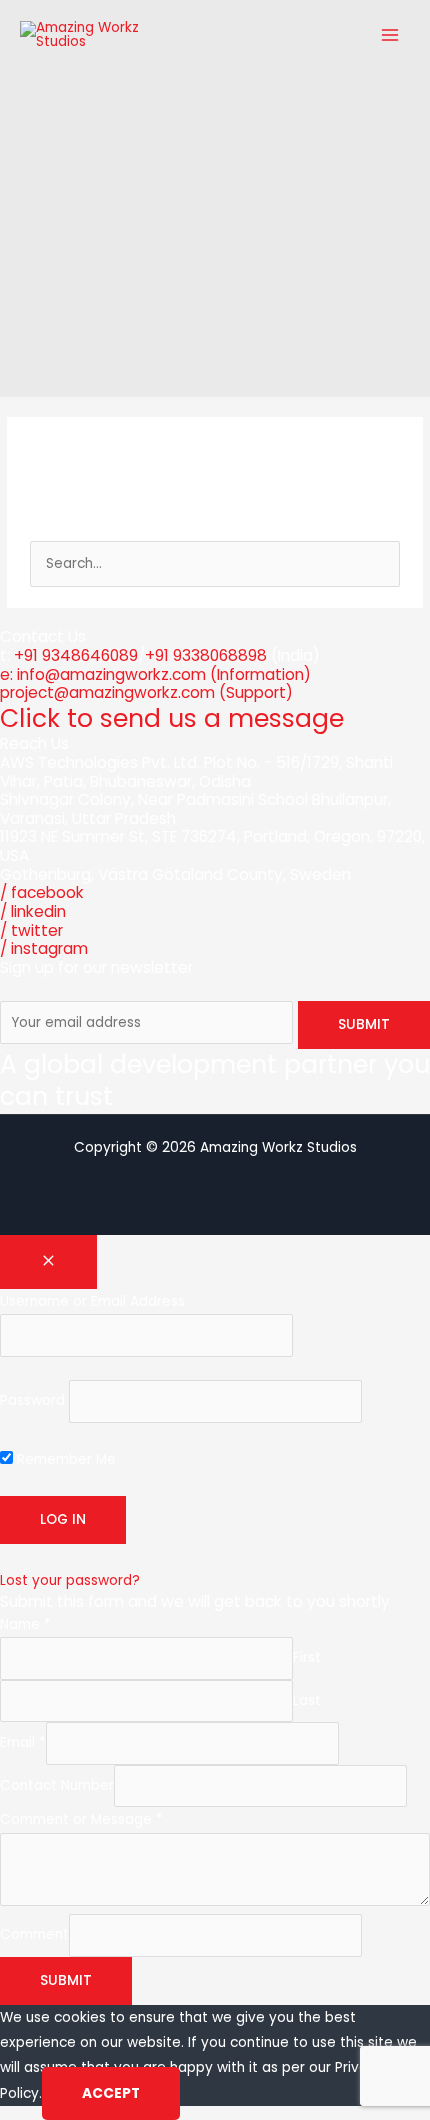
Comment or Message (81, 1819)
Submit (66, 1980)
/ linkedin (33, 911)
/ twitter (31, 930)
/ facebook (42, 892)
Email (23, 1743)
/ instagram (44, 948)
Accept (111, 2093)
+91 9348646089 (76, 655)
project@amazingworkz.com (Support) (146, 692)
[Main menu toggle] (390, 35)
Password (32, 1401)
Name (25, 1624)
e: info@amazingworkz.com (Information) (155, 674)
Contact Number (57, 1785)
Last (307, 1700)
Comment (34, 1935)
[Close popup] (48, 1262)
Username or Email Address (92, 1301)
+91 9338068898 (206, 655)
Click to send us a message (172, 718)
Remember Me (64, 1459)
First (307, 1658)
